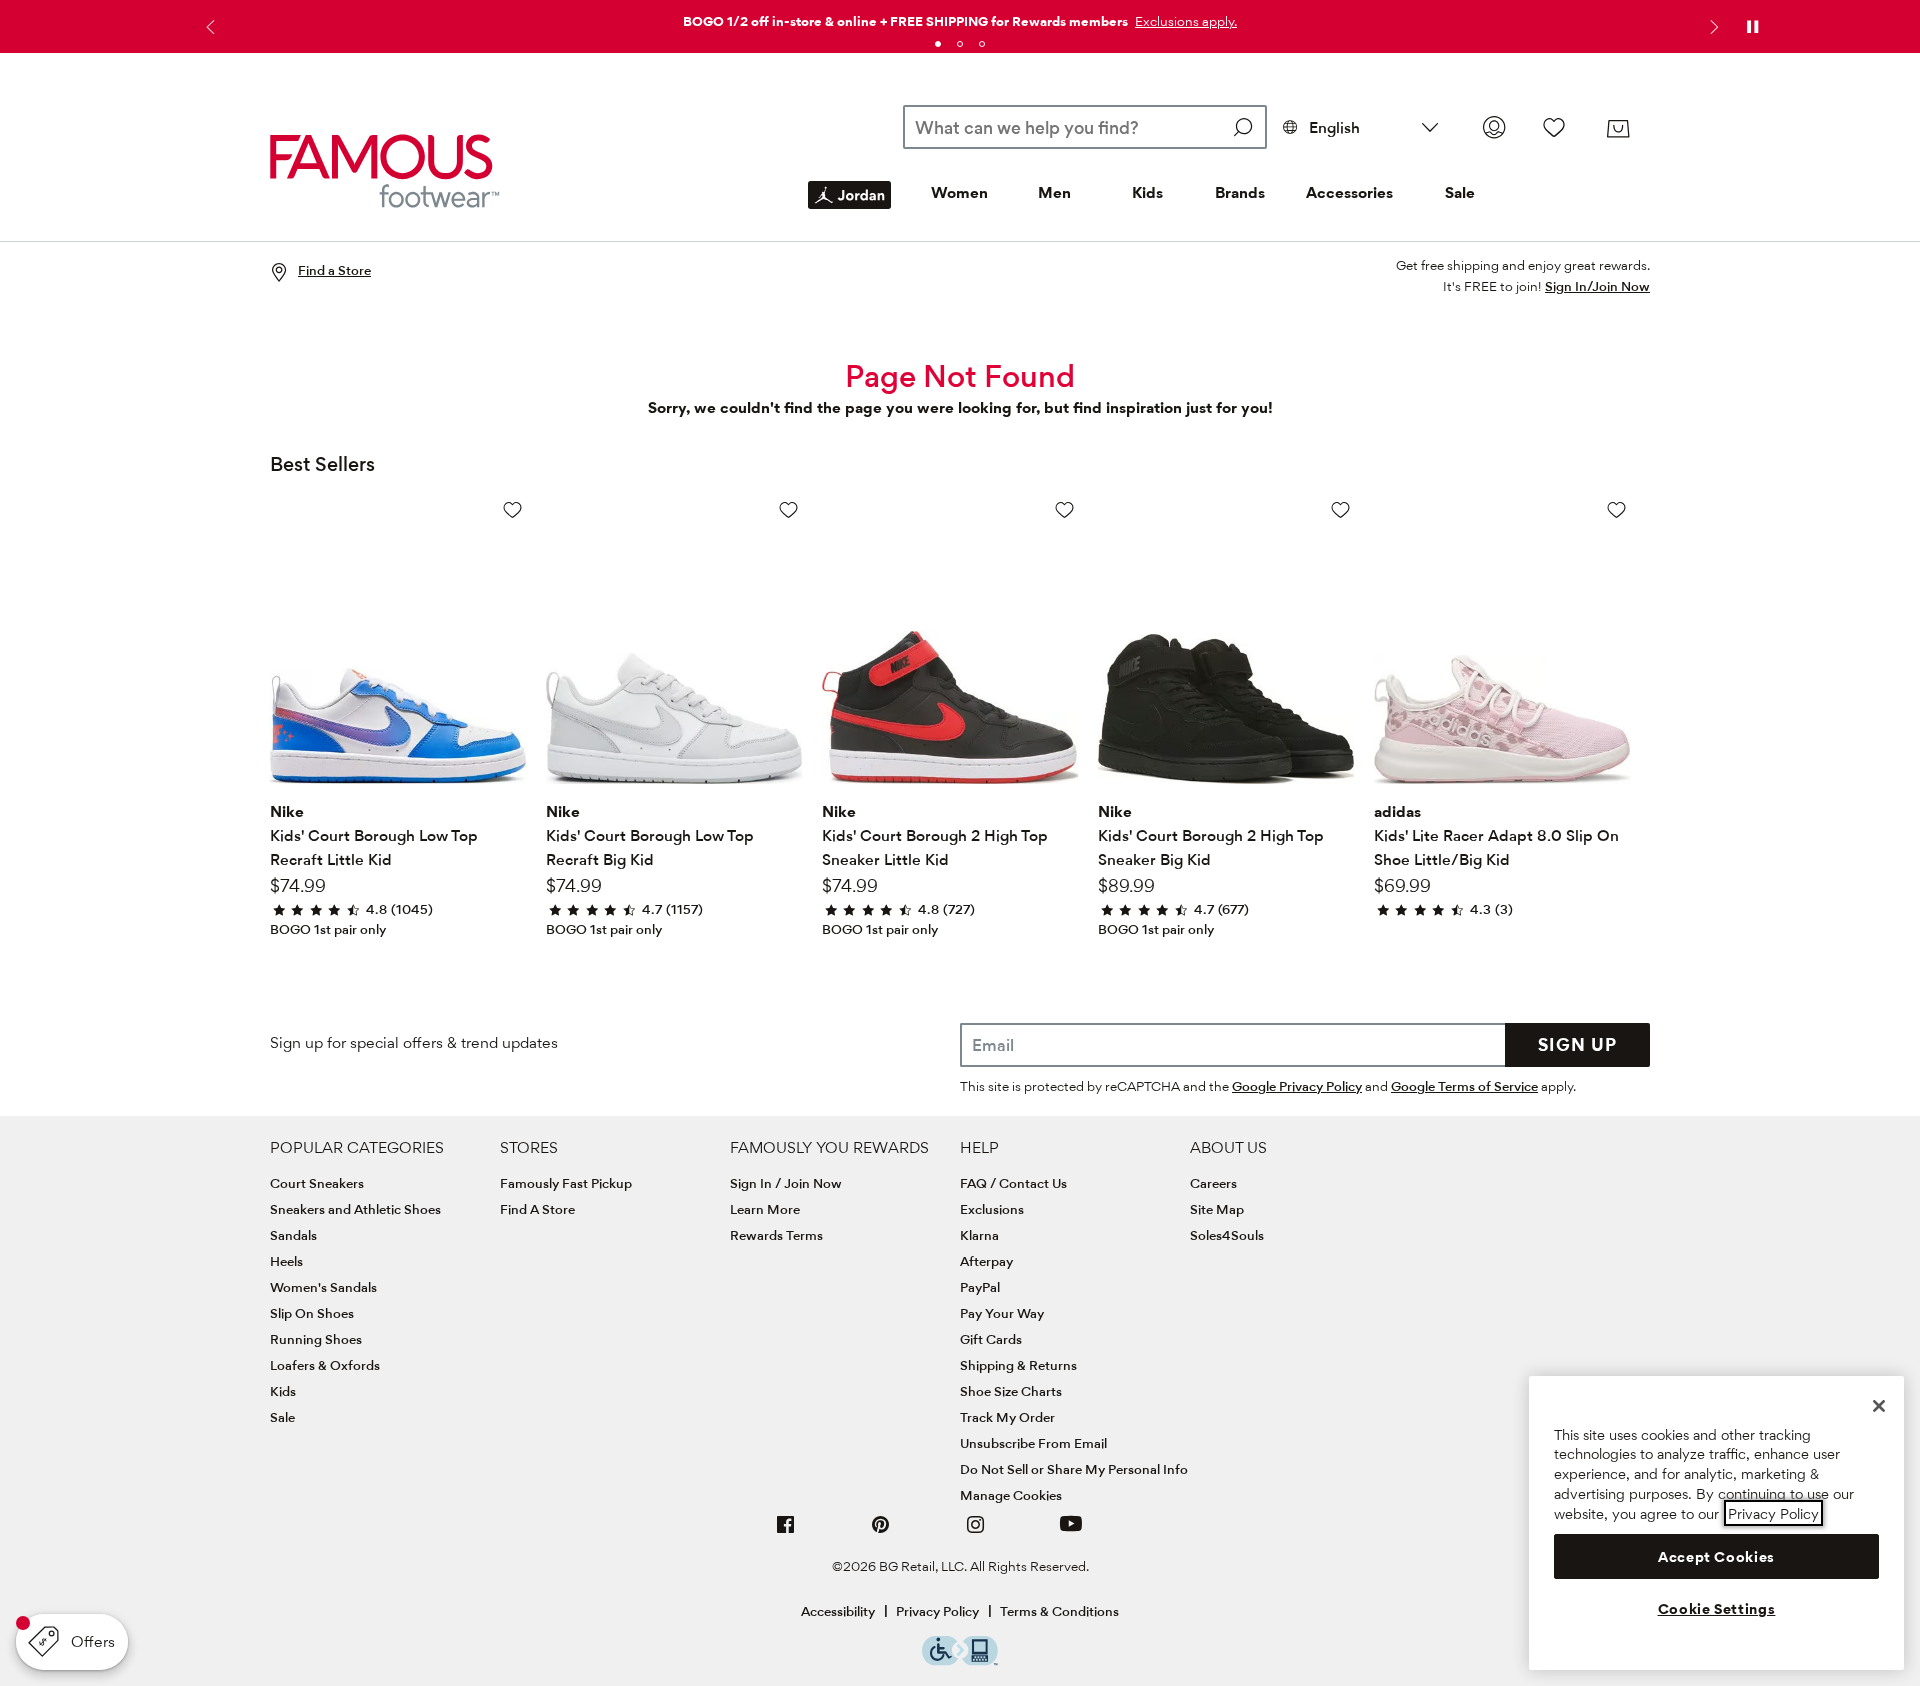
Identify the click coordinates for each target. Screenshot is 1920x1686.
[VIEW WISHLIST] (1554, 127)
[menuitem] (849, 211)
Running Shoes (316, 1339)
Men (1054, 192)
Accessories (1349, 192)
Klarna (979, 1235)
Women (959, 192)
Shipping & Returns (1018, 1365)
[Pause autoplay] (1752, 27)
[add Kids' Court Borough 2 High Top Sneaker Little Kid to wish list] (1064, 509)
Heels (286, 1261)
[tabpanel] (960, 17)
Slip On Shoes (312, 1313)
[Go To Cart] (1618, 129)
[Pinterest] (881, 1532)
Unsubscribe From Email (1033, 1443)
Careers (1213, 1183)
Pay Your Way (1002, 1313)
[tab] (938, 44)
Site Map (1217, 1209)
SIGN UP (1577, 1044)
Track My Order (1007, 1417)
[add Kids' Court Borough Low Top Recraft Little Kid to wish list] (512, 509)
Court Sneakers (317, 1183)
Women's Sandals (323, 1287)
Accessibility (838, 1611)
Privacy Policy (937, 1611)
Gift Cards (991, 1339)
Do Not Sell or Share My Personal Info (1074, 1469)
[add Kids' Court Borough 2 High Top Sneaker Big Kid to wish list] (1340, 509)
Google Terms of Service (1464, 1086)
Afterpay (986, 1261)
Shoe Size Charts (1011, 1391)
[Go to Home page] (385, 170)
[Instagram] (976, 1532)
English (1334, 127)
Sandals (293, 1235)
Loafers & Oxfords (325, 1365)
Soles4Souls (1227, 1235)
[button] (1184, 21)
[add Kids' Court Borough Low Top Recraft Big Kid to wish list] (788, 509)
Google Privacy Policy (1297, 1086)
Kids (1147, 192)
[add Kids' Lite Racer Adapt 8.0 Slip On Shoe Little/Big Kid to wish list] (1616, 509)
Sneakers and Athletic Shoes (355, 1209)
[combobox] (1084, 127)
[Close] (1879, 1406)
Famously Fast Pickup (566, 1183)
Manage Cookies (1011, 1495)
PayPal (980, 1287)
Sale (1460, 192)
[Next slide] (1712, 27)
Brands (1240, 192)
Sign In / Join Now (786, 1183)
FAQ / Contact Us (1013, 1183)
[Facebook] (786, 1532)
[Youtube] (1071, 1532)
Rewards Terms (776, 1235)
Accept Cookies (1716, 1556)
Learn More (765, 1209)
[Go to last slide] (208, 27)
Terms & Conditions (1059, 1611)
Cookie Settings (1717, 1609)
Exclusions (992, 1209)
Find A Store (537, 1209)
